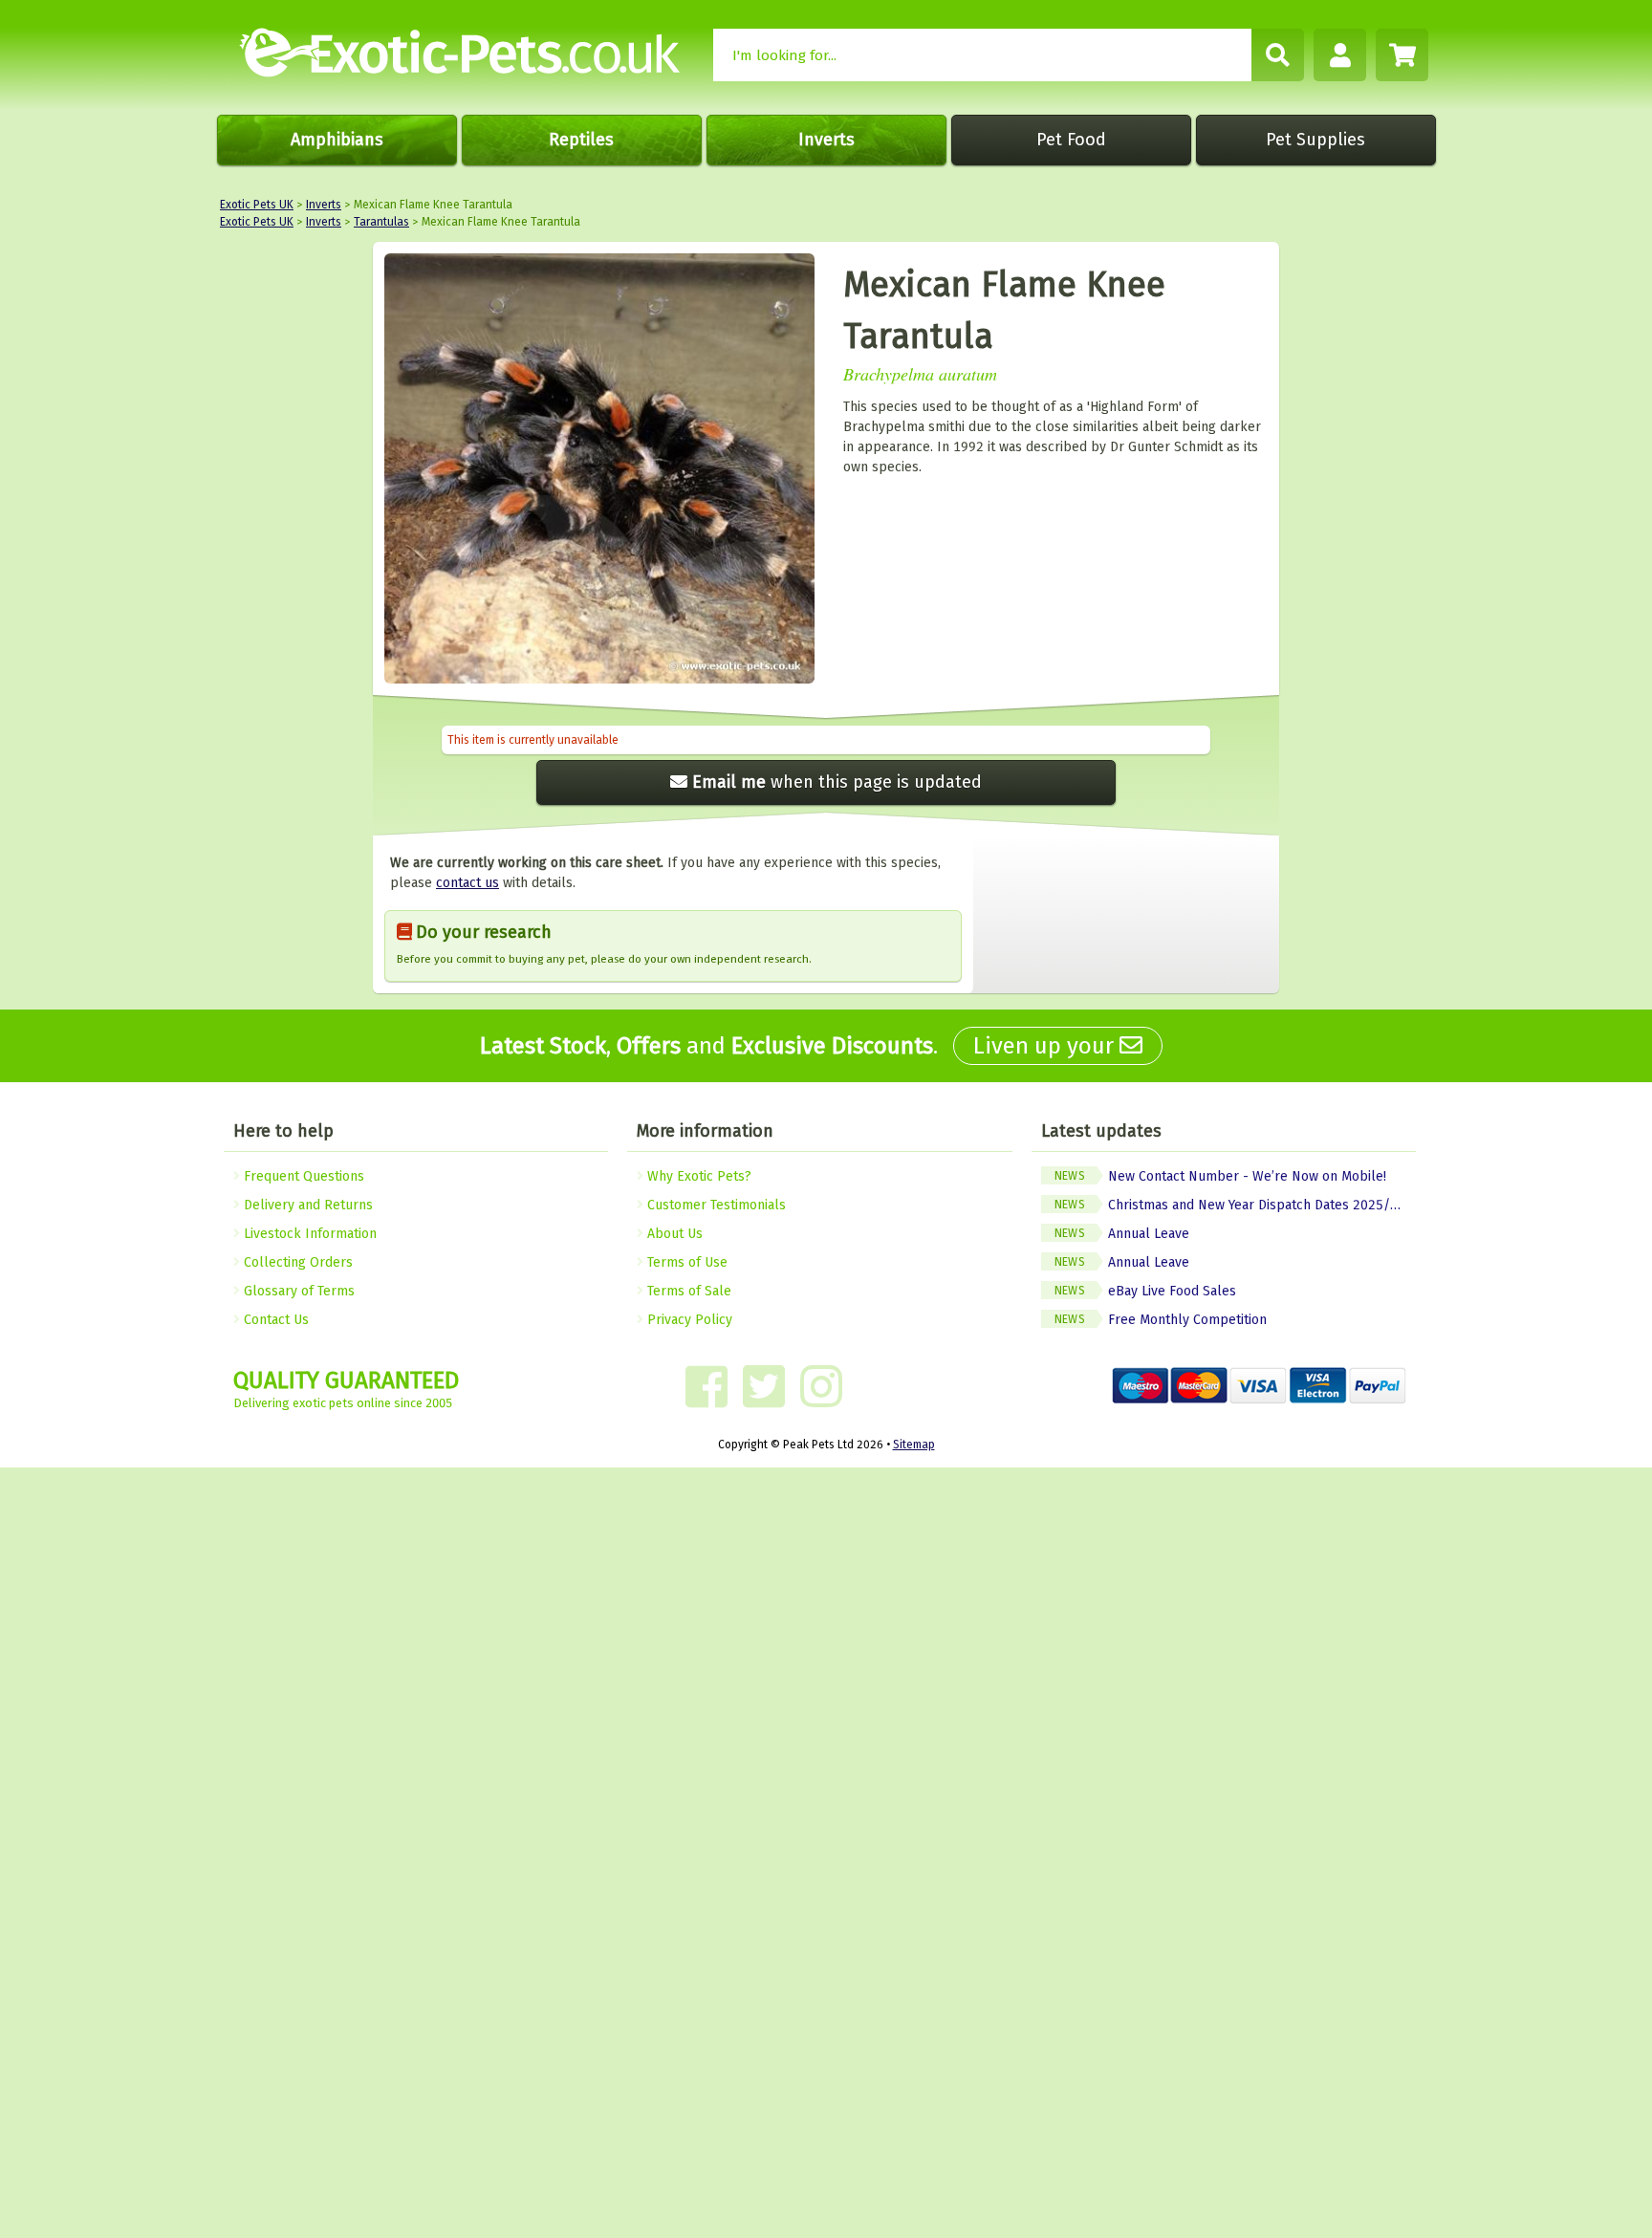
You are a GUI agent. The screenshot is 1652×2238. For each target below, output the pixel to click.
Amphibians (337, 140)
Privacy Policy (688, 1320)
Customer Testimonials (715, 1205)
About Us (673, 1234)
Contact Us (274, 1320)
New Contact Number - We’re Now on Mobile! (1220, 1176)
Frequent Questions (302, 1176)
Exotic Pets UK (257, 205)
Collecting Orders (296, 1262)
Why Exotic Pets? (697, 1176)
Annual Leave (1122, 1234)
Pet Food (1071, 140)
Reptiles (581, 140)
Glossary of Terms (297, 1291)
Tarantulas (381, 222)
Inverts (826, 140)
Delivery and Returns (306, 1205)
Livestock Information (308, 1234)
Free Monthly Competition (1161, 1320)
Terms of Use (685, 1262)
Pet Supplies (1315, 140)
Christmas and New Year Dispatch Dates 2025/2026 (1235, 1205)
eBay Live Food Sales (1145, 1291)
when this (837, 782)
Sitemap (914, 1445)
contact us (467, 883)
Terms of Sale (687, 1291)
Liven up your (1046, 1046)
